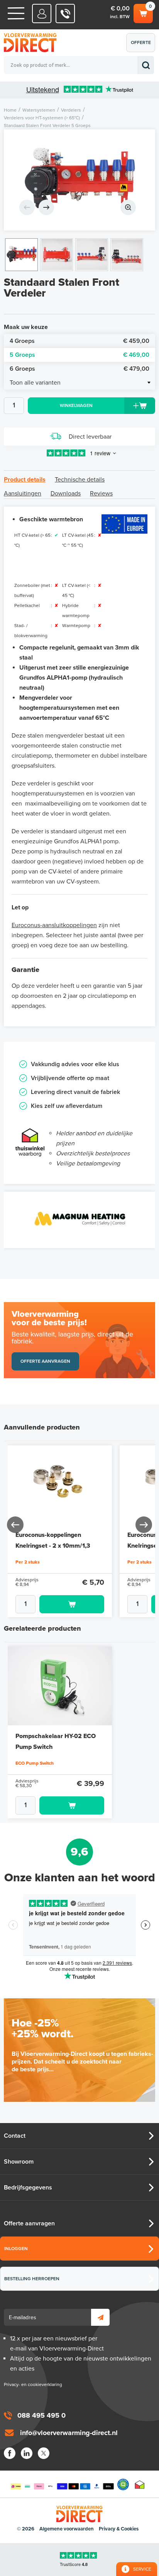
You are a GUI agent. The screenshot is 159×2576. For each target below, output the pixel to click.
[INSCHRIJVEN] (100, 2317)
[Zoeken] (146, 65)
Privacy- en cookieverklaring (33, 2384)
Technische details (80, 480)
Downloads (66, 493)
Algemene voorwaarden (67, 2529)
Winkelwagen (143, 12)
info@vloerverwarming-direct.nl (69, 2433)
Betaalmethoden (62, 2484)
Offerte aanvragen (143, 46)
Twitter (44, 2453)
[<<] (16, 1524)
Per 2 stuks (28, 1562)
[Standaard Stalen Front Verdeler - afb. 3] (92, 255)
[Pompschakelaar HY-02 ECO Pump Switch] (60, 1686)
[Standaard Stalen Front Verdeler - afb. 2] (57, 255)
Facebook (10, 2453)
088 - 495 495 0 (65, 14)
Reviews (101, 493)
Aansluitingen (23, 493)
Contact (15, 2136)
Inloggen (16, 2249)
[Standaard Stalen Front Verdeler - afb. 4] (127, 255)
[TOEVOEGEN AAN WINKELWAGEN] (60, 1604)
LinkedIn (27, 2453)
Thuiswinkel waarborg (140, 2484)
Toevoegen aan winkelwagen (72, 1604)
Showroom (19, 2162)
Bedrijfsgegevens (28, 2188)
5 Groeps (79, 355)
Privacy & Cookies (119, 2529)
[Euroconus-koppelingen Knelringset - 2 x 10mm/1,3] (60, 1485)
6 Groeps (79, 369)
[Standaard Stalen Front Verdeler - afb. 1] (79, 180)
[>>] (143, 1524)
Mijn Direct (42, 14)
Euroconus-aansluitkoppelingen (54, 925)
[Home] (16, 13)
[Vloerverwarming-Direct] (33, 43)
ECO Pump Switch (35, 1763)
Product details (25, 480)
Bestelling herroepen (32, 2279)
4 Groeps (79, 341)
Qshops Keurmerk (123, 2484)
